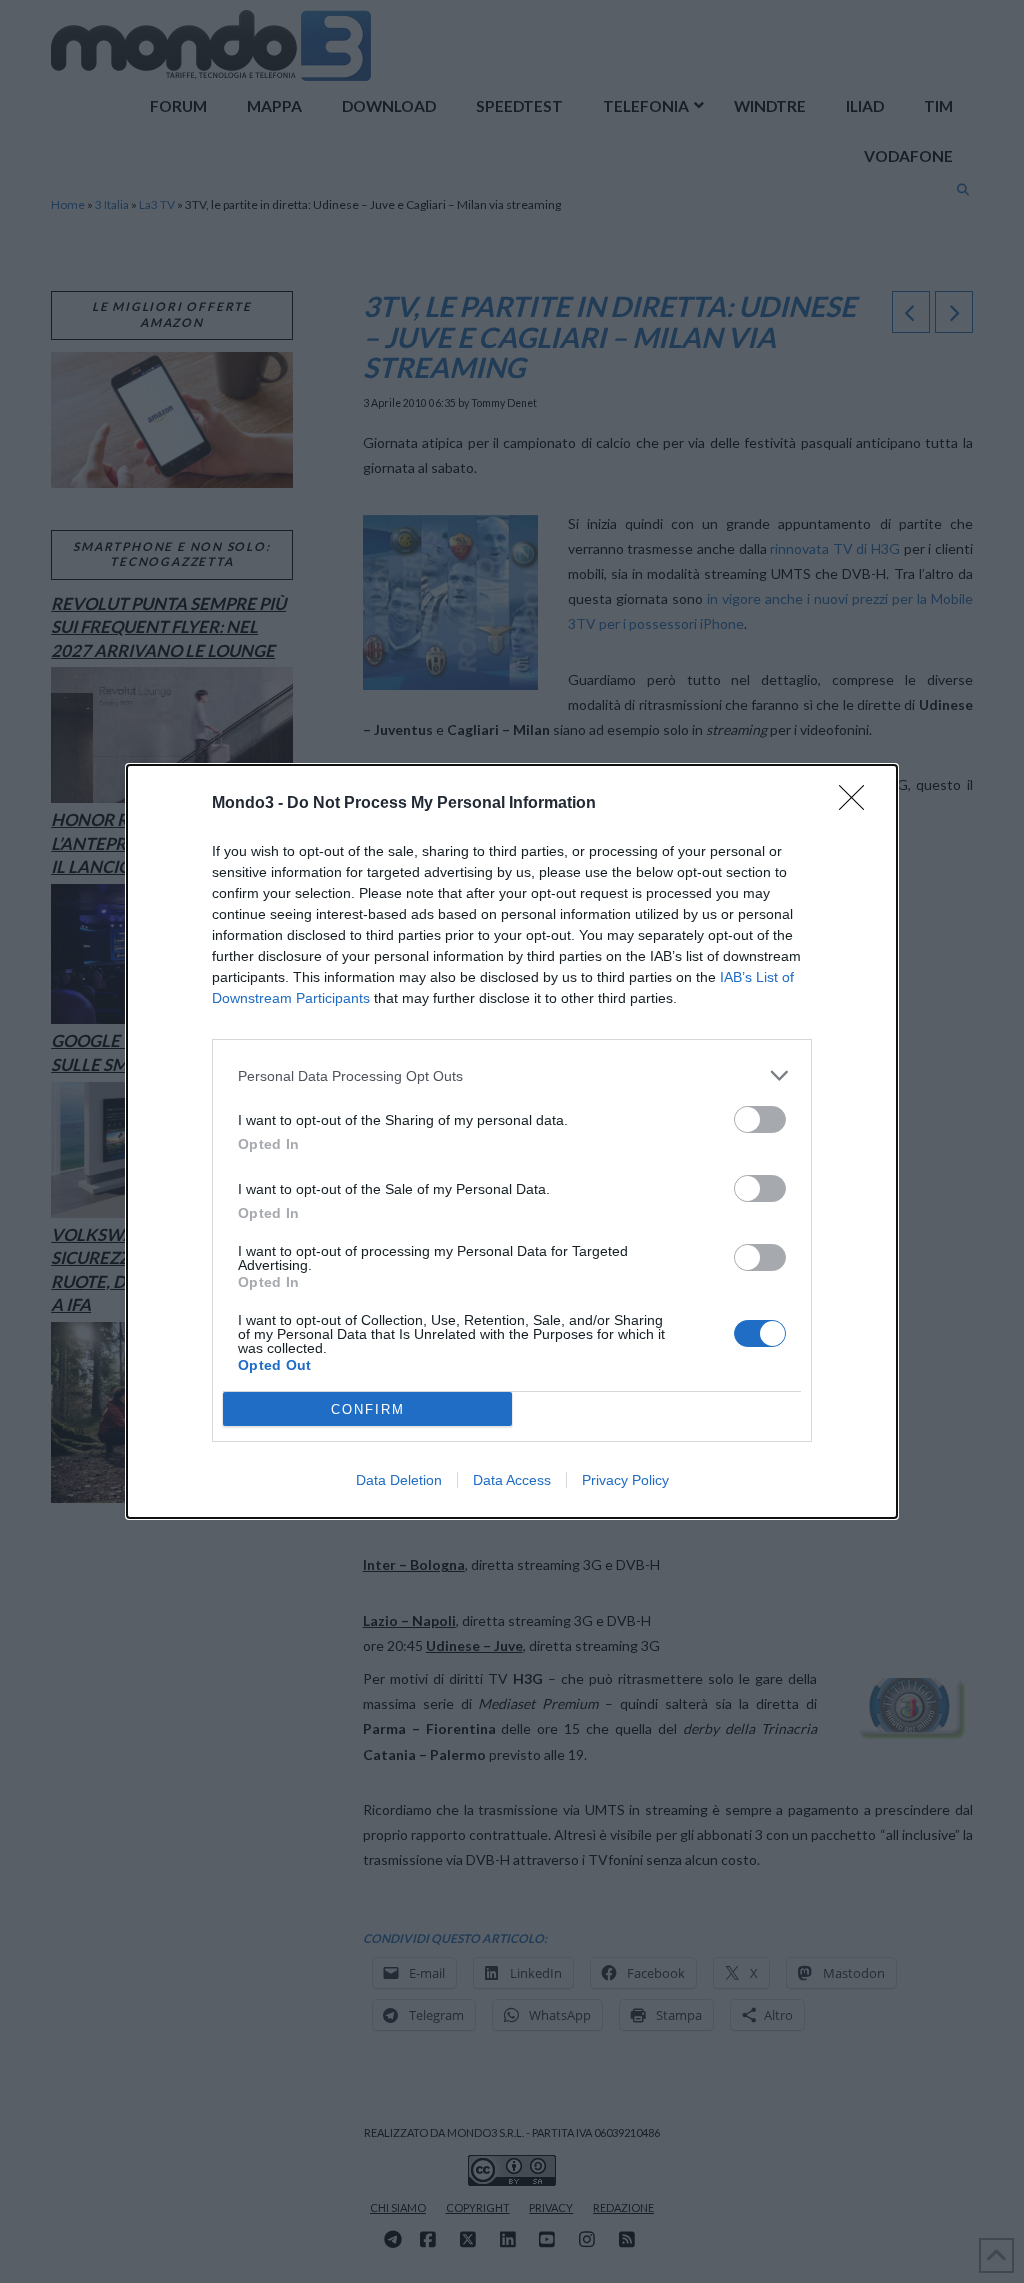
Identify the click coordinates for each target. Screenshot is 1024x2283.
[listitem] (512, 1075)
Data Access (512, 1480)
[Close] (858, 804)
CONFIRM (368, 1409)
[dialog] (512, 1141)
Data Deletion (399, 1480)
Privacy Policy (625, 1480)
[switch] (760, 1119)
